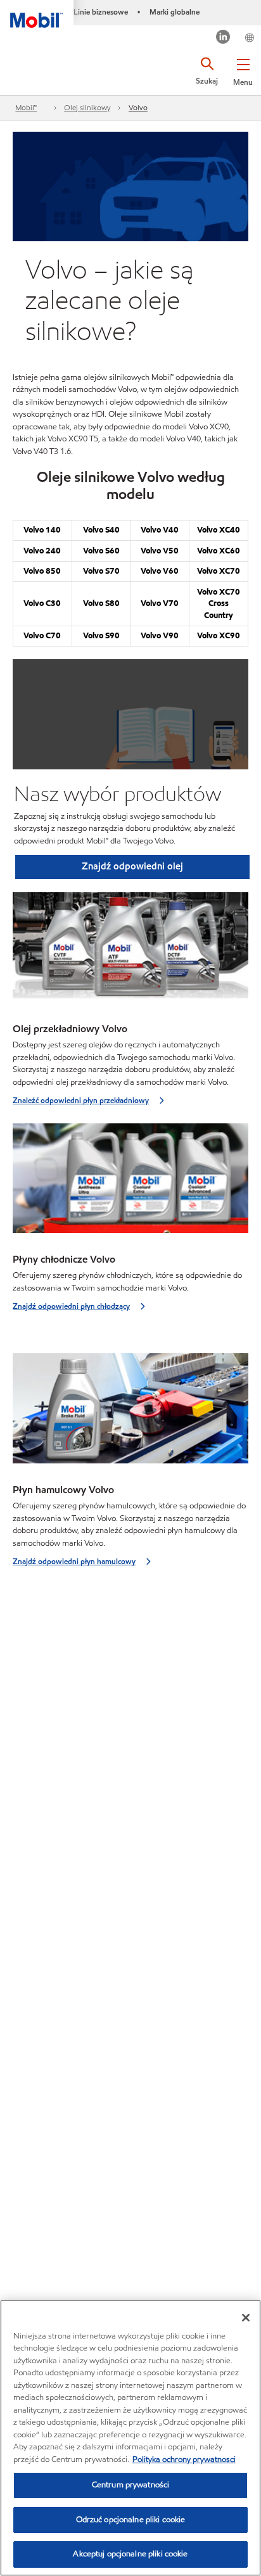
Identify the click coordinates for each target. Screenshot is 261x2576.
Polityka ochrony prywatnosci (184, 2459)
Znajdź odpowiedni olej (132, 866)
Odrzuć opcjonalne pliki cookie (131, 2520)
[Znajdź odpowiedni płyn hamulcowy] (130, 1412)
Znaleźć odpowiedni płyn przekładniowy (81, 1100)
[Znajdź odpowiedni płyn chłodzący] (130, 1182)
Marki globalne (175, 12)
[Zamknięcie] (246, 2318)
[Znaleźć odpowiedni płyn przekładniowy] (130, 951)
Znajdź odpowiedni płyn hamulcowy (74, 1561)
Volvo (138, 107)
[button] (243, 70)
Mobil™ (26, 107)
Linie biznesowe (101, 12)
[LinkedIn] (223, 38)
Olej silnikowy (87, 107)
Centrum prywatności (130, 2485)
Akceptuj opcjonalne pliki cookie (130, 2554)
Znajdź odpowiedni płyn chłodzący (71, 1306)
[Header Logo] (37, 14)
